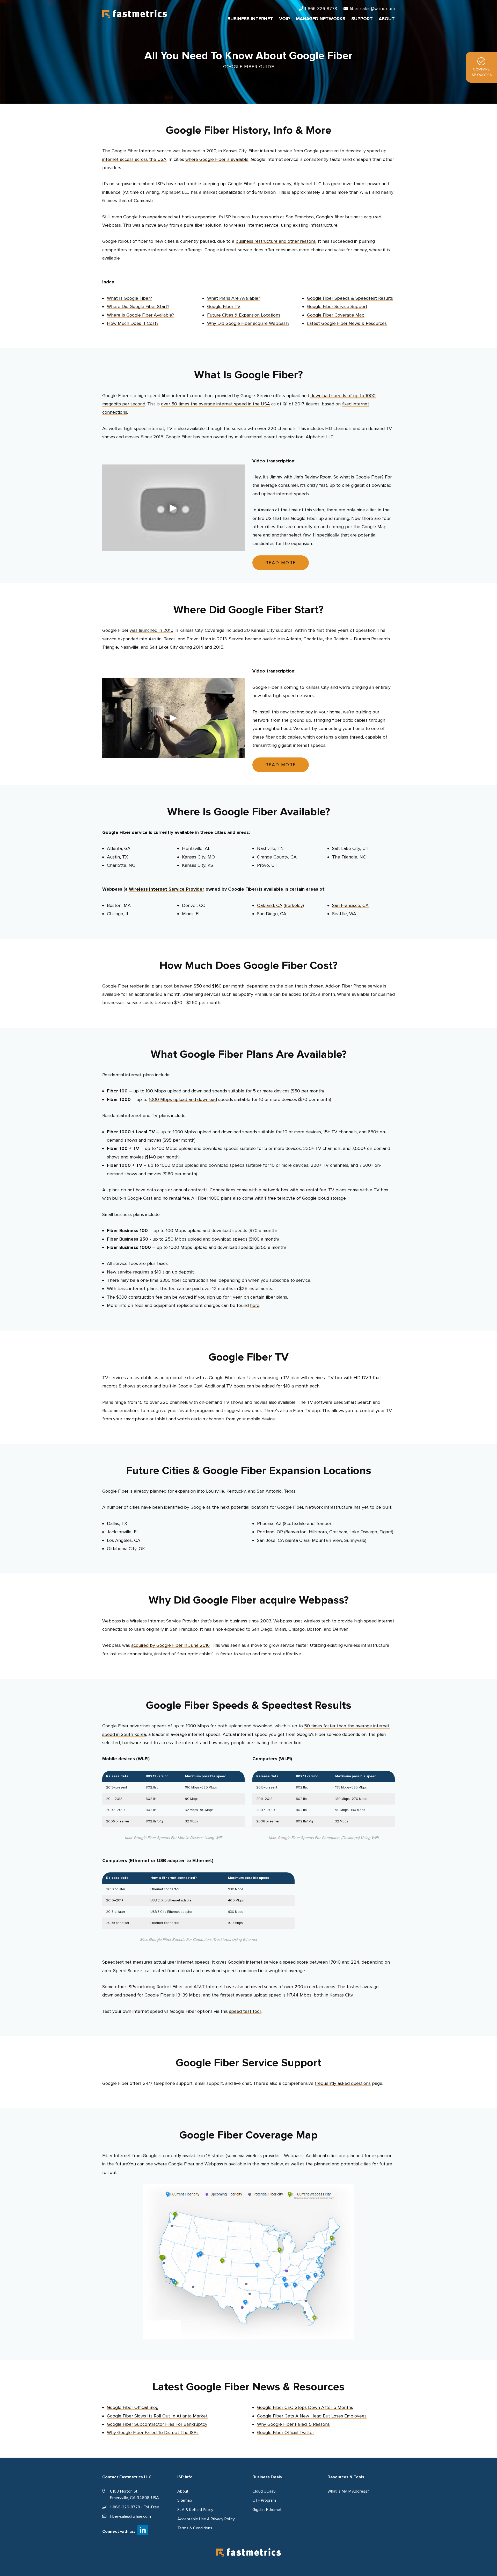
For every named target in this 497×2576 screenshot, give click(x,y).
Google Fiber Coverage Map (336, 315)
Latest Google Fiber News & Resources (347, 323)
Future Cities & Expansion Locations (244, 315)
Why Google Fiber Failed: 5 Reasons (293, 2424)
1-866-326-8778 (321, 9)
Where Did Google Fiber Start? (138, 306)
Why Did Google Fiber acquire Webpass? (248, 323)
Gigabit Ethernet (267, 2510)
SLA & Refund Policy (195, 2510)
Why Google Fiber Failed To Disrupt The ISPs (153, 2432)
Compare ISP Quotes (481, 72)
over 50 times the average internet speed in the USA (215, 404)
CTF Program (264, 2500)
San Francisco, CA (350, 905)
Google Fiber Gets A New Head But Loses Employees (312, 2416)
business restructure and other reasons (276, 241)
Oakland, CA (270, 905)
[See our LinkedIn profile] (143, 2530)
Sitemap (185, 2500)
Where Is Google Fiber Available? (140, 315)
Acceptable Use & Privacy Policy (206, 2519)
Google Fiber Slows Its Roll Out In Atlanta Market (157, 2416)
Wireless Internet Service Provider (167, 889)
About (183, 2491)
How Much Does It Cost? (133, 323)
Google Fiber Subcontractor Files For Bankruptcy (157, 2424)
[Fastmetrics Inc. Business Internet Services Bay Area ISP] (135, 13)
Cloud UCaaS (264, 2491)
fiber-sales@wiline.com (372, 9)
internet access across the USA (134, 159)
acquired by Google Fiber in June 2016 (170, 1645)
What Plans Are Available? (234, 298)
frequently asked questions (343, 2083)
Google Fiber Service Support (337, 306)
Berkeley (294, 905)
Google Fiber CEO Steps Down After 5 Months (305, 2407)
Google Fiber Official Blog (133, 2407)
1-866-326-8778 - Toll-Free (135, 2507)
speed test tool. (245, 2011)
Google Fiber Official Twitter (286, 2432)
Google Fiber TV (224, 306)
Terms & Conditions (195, 2528)
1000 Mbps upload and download (183, 1099)
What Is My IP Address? (348, 2491)
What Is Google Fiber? (129, 298)
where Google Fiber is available (217, 159)
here (255, 1305)
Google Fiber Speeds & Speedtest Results (350, 298)
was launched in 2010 (152, 630)
